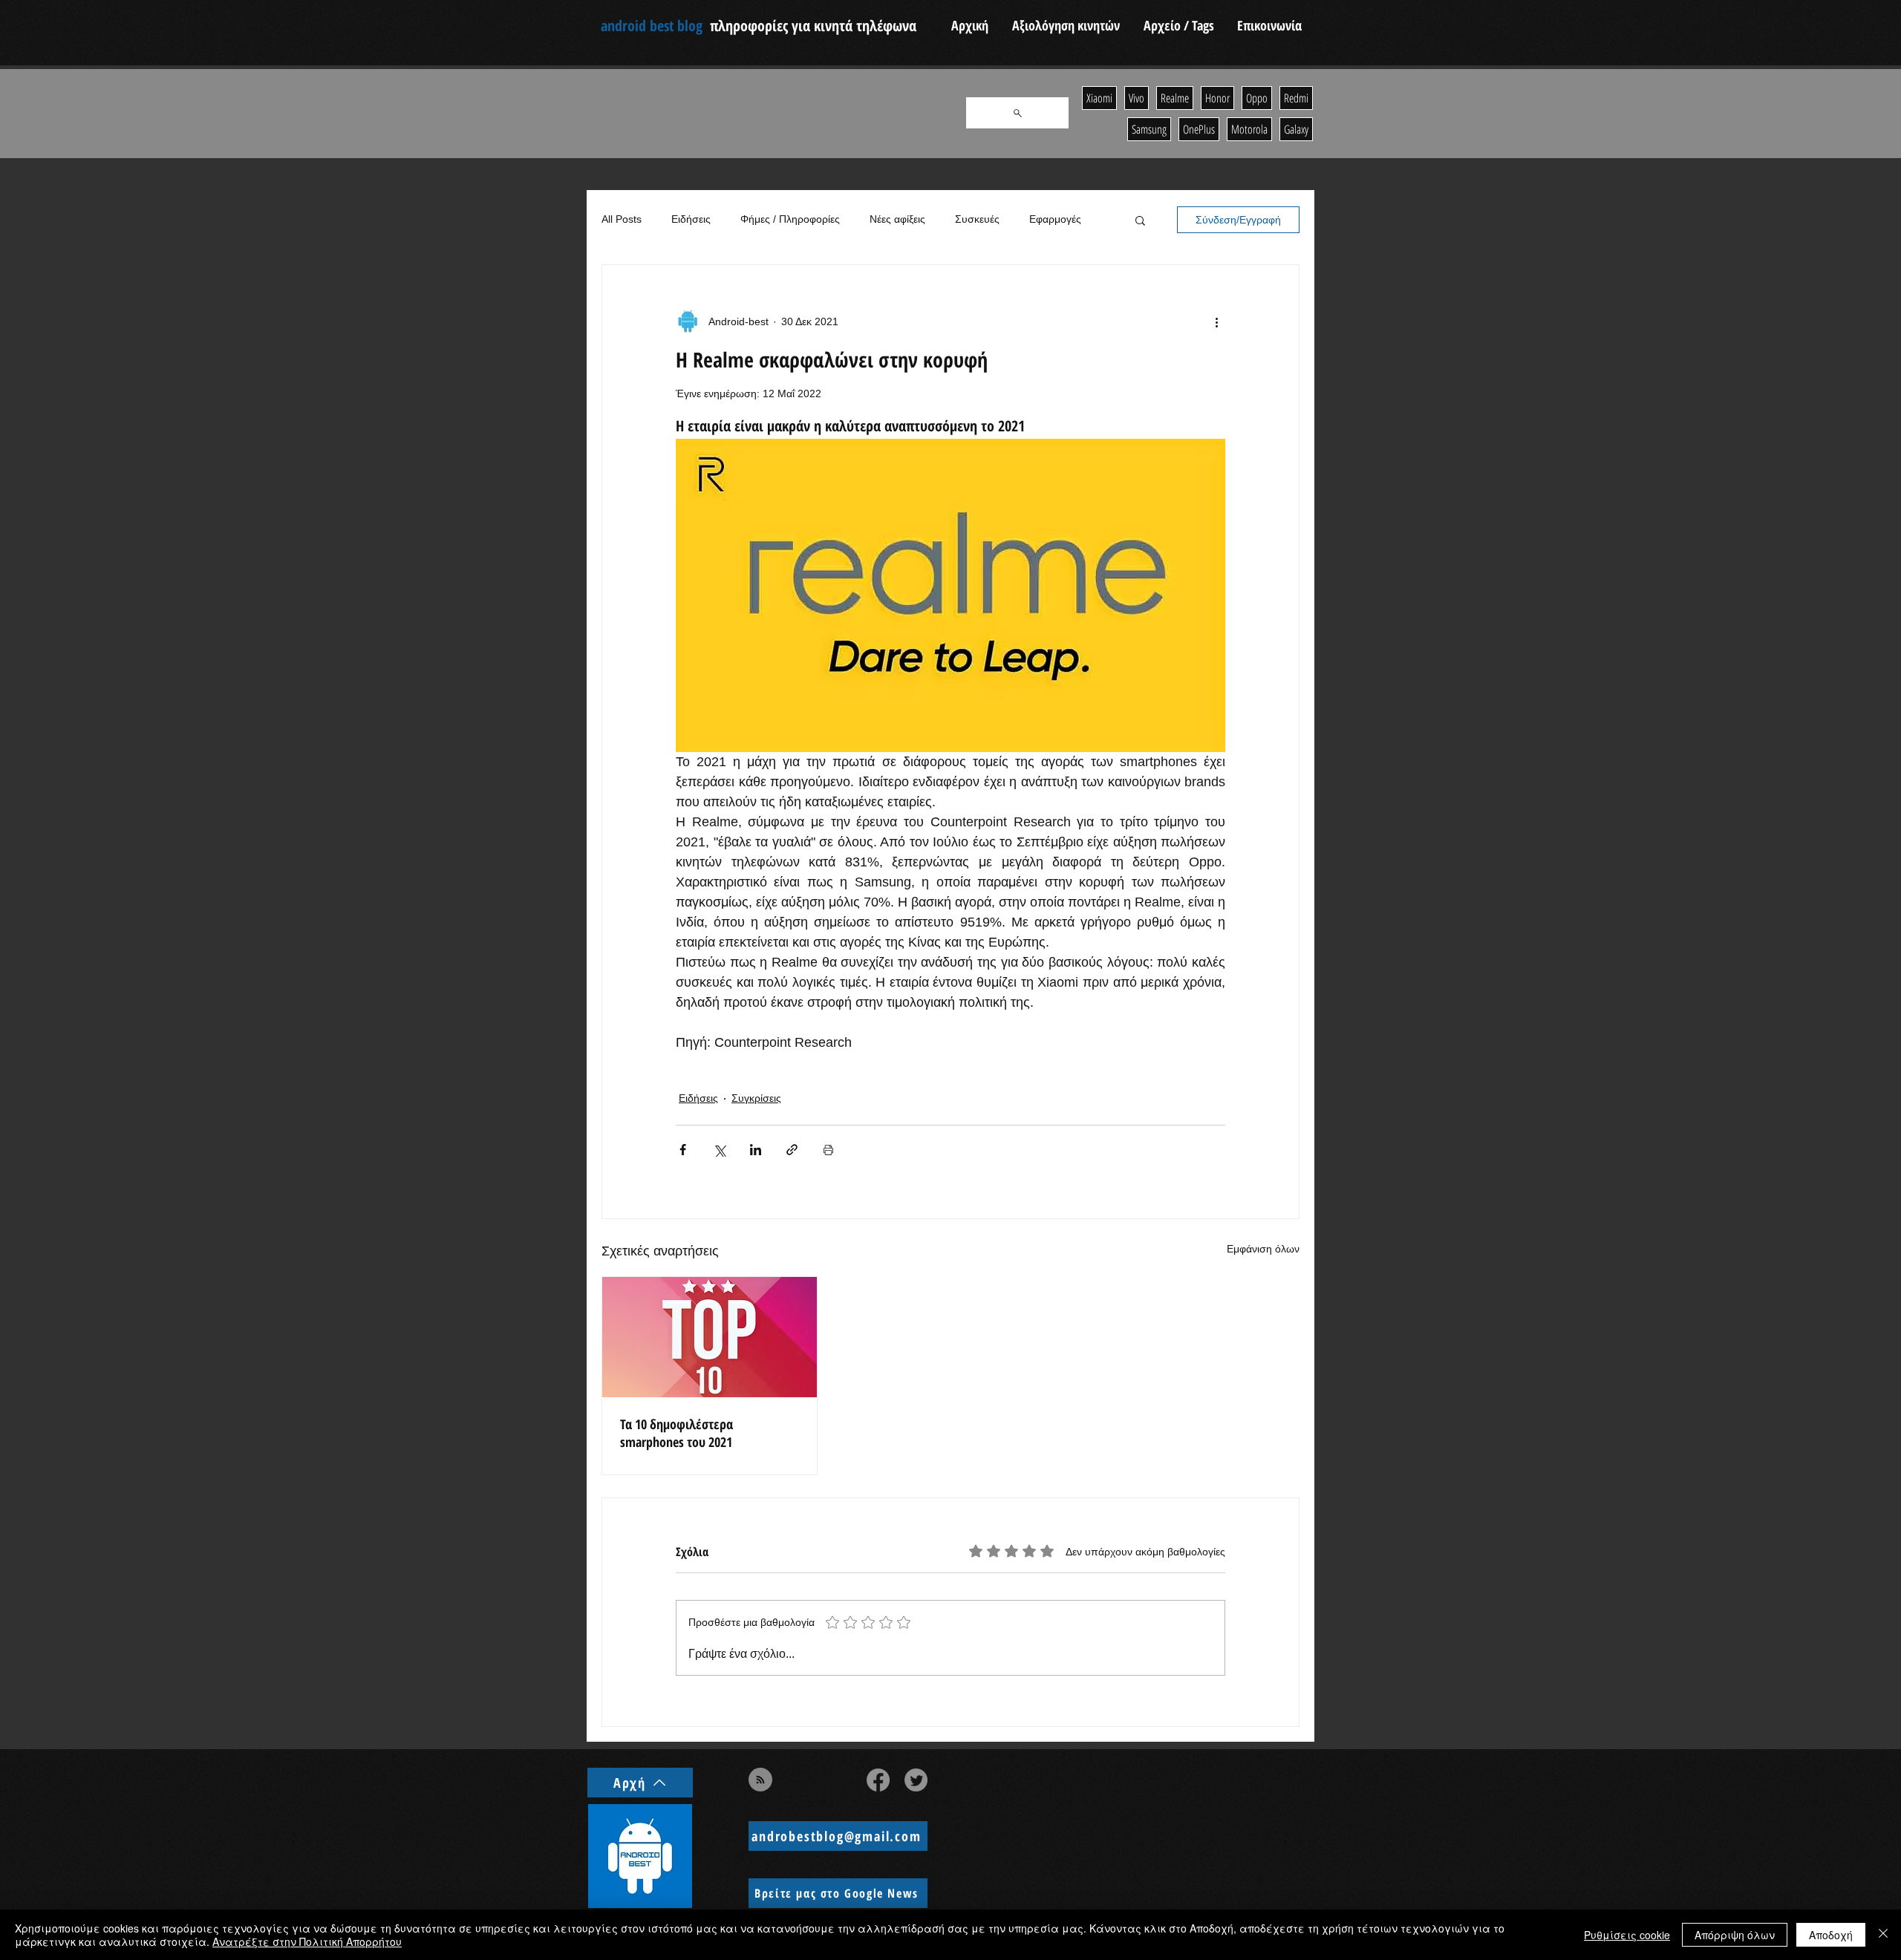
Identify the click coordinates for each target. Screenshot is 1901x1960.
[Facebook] (878, 1780)
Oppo (1257, 98)
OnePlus (1199, 129)
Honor (1217, 98)
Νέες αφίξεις (897, 219)
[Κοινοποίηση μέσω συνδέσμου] (792, 1150)
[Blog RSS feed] (760, 1780)
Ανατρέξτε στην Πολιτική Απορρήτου (307, 1941)
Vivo (1137, 98)
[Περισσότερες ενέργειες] (1216, 321)
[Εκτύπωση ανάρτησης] (828, 1150)
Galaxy (1296, 129)
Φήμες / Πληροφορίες (790, 219)
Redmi (1296, 98)
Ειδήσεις (691, 219)
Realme (1175, 98)
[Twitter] (916, 1780)
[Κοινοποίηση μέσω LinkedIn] (756, 1150)
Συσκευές (977, 219)
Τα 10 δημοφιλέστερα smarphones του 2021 (676, 1433)
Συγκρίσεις (756, 1098)
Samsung (1149, 129)
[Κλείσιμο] (1883, 1935)
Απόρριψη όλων (1735, 1935)
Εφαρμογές (1055, 219)
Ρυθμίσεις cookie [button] (1627, 1935)
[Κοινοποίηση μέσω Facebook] (683, 1150)
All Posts (622, 219)
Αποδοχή (1831, 1935)
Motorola (1249, 129)
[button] (1140, 220)
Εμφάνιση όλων (1263, 1249)
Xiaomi (1099, 98)
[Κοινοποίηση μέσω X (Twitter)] (719, 1150)
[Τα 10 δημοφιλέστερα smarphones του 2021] (710, 1337)
